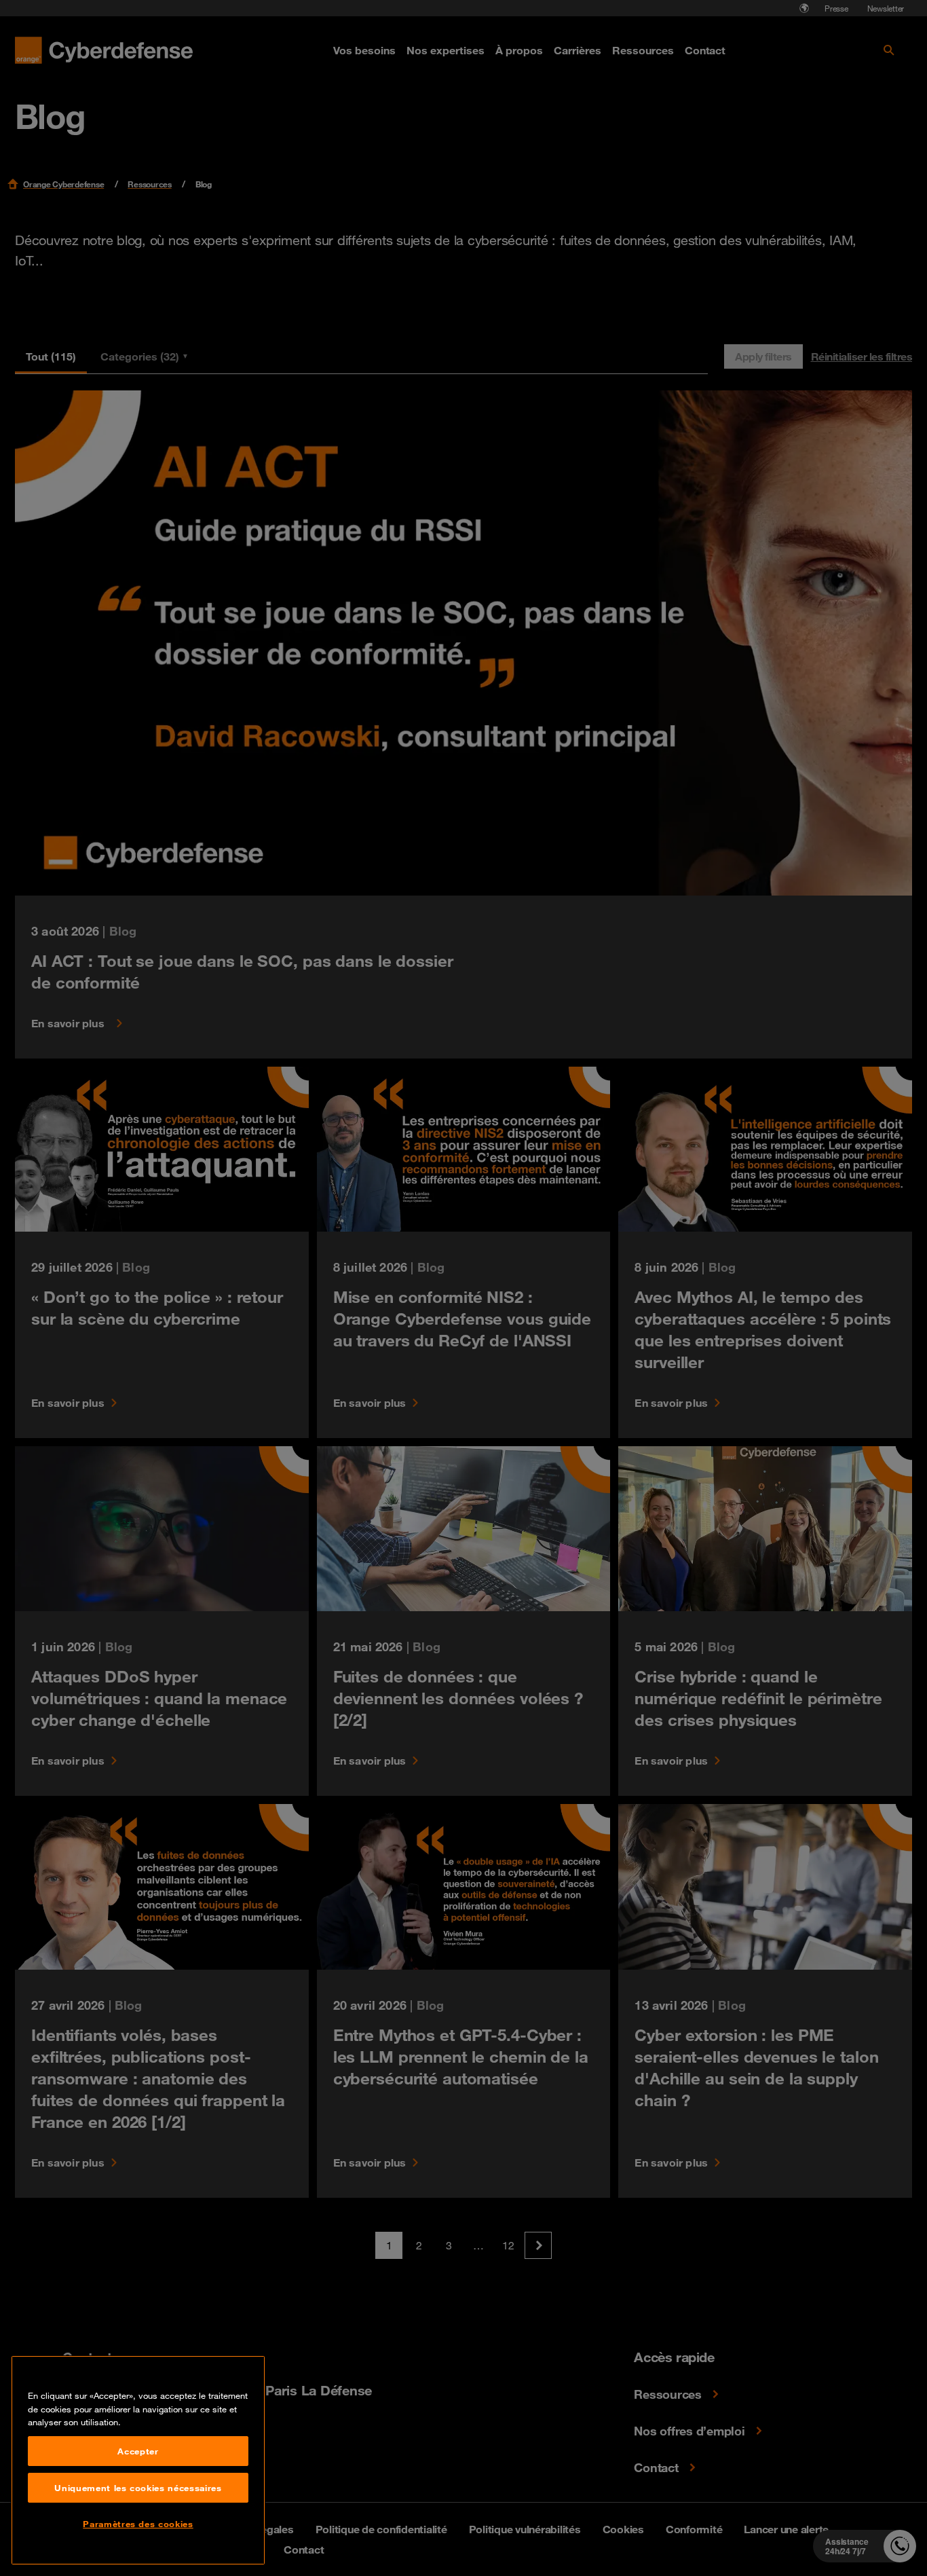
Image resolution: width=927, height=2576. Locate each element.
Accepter (138, 2451)
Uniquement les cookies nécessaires (138, 2488)
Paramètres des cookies (138, 2524)
